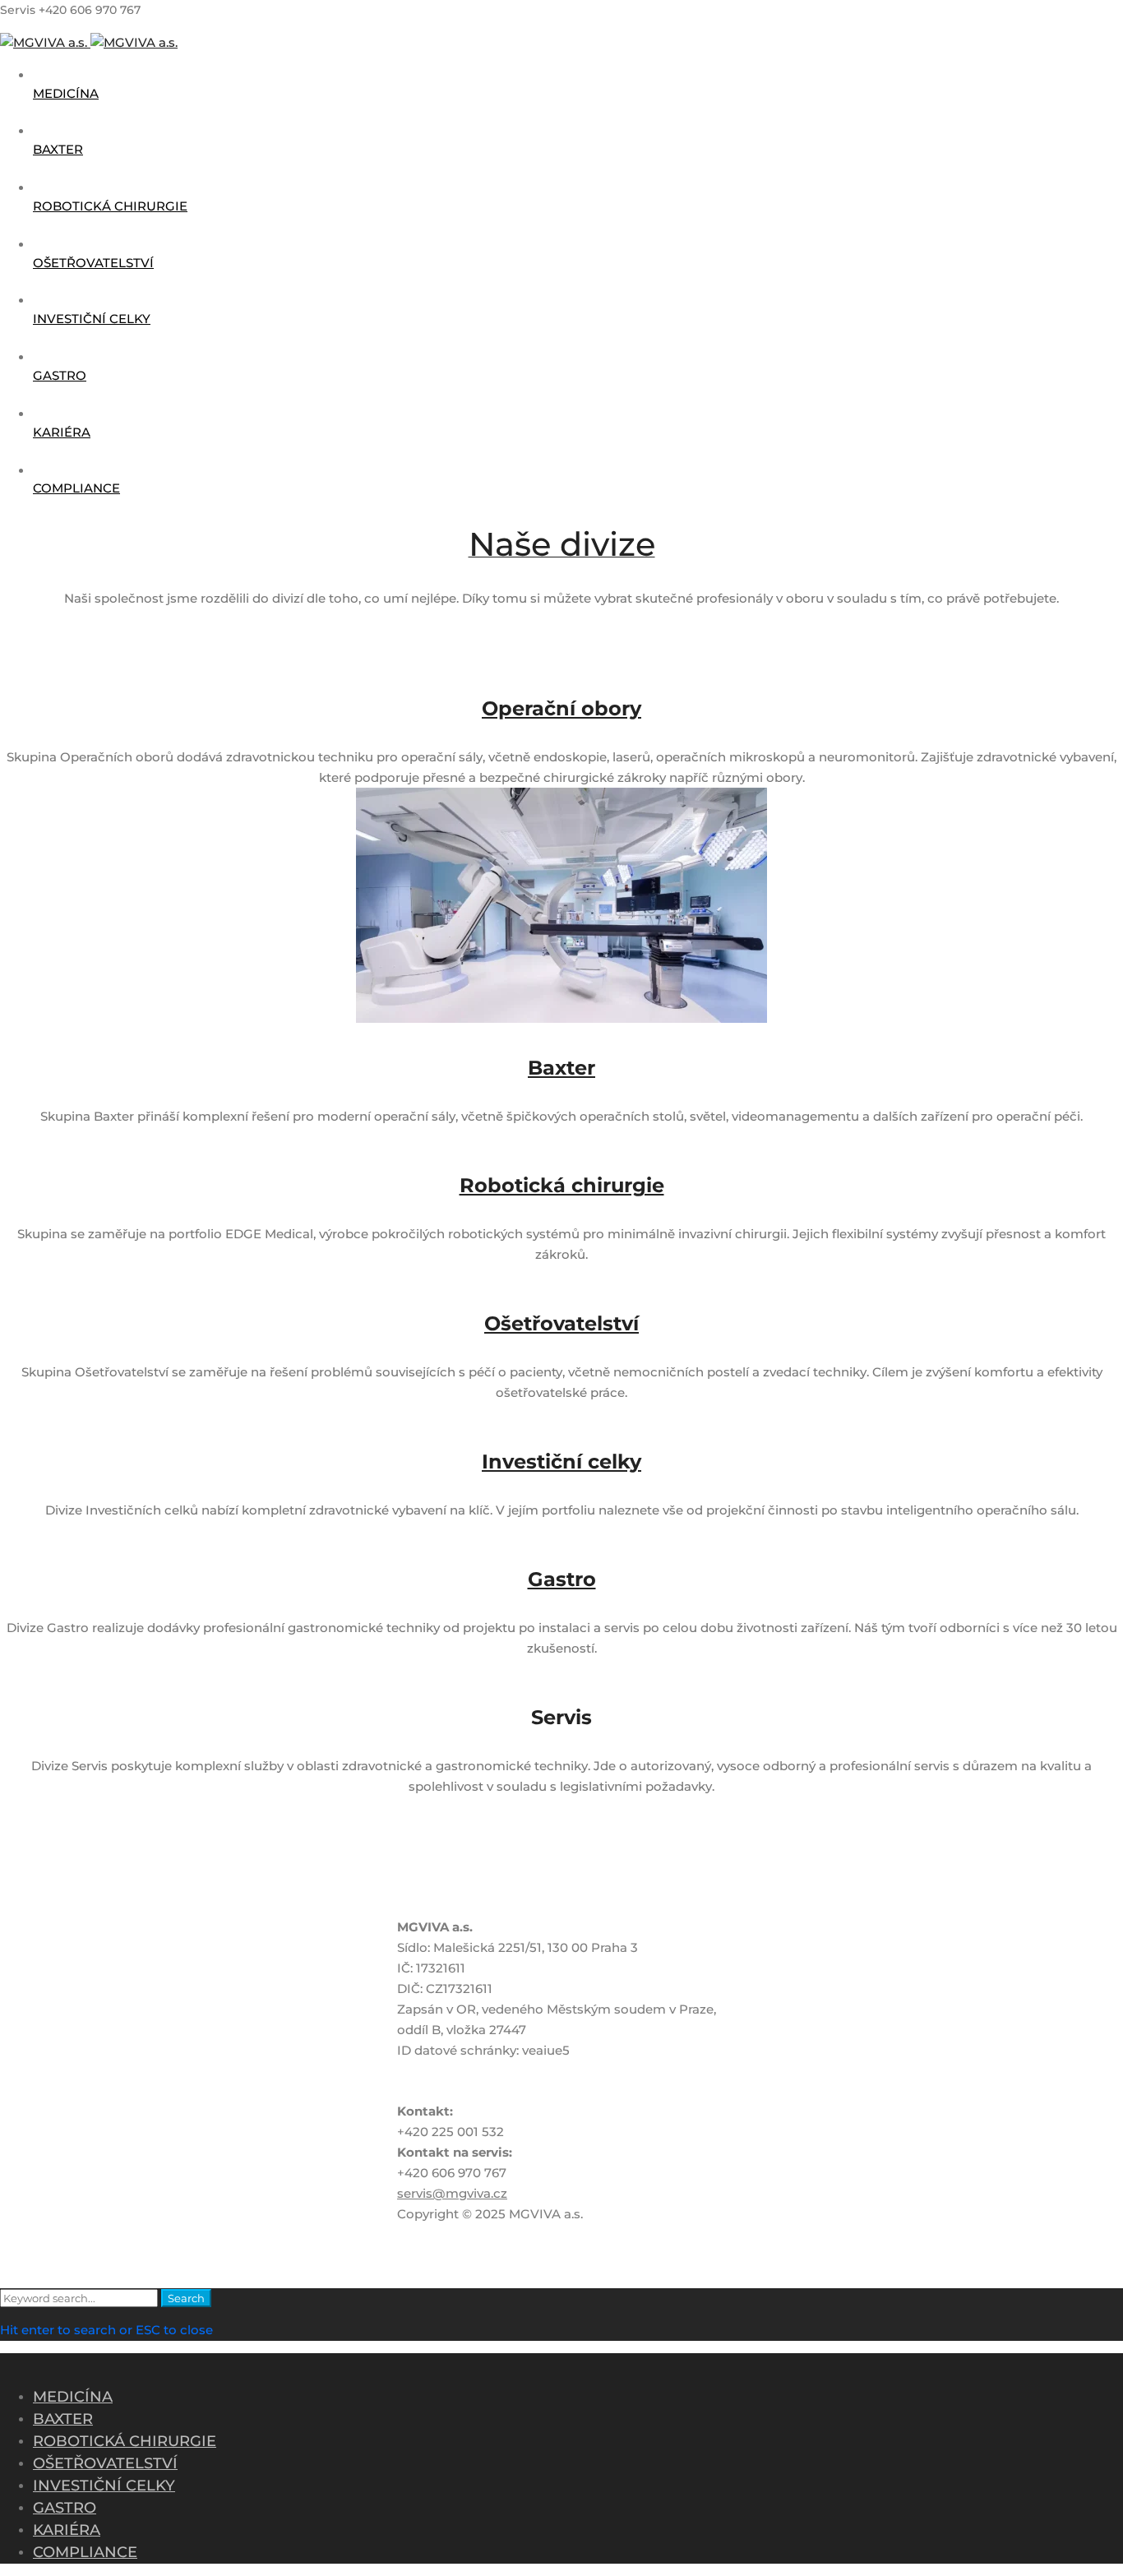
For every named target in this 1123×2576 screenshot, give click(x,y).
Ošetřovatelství (561, 1323)
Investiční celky (561, 1461)
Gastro (562, 1579)
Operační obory (561, 708)
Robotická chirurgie (562, 1185)
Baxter (561, 1068)
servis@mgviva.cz (452, 2193)
